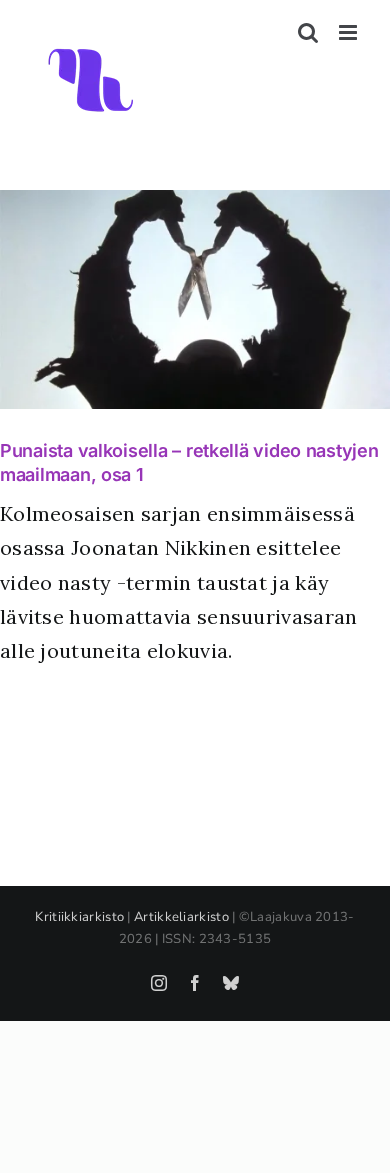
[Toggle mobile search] (308, 32)
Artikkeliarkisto (181, 917)
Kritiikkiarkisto (79, 917)
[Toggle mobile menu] (349, 32)
